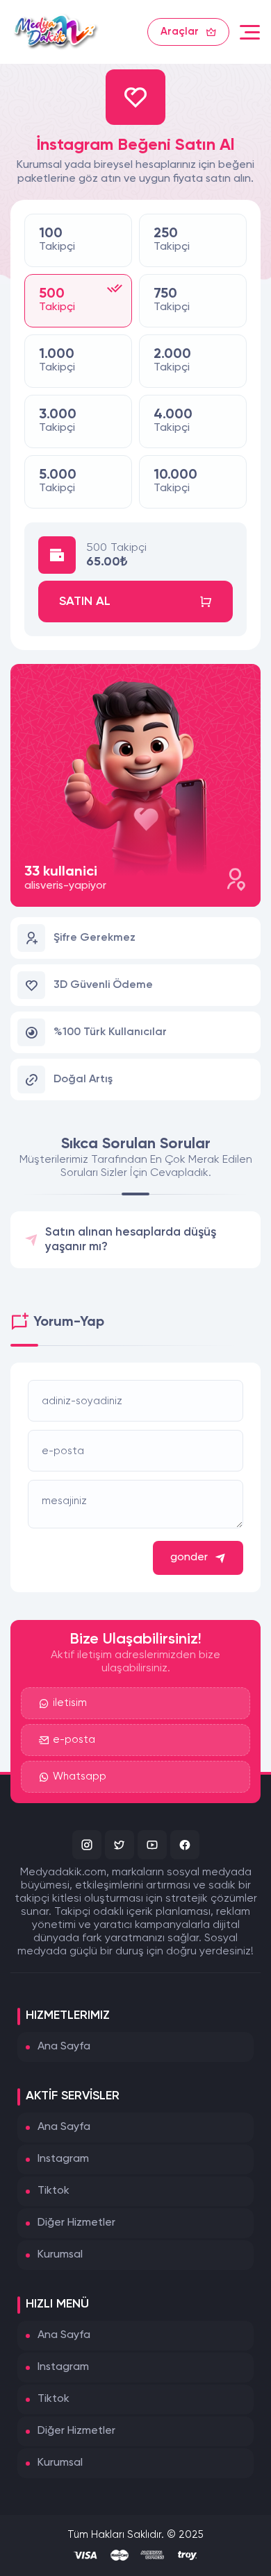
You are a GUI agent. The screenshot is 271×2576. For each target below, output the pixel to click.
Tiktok (54, 2191)
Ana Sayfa (64, 2047)
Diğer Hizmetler (76, 2223)
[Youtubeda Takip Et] (152, 1845)
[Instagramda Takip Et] (87, 1845)
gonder (189, 1558)
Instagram (63, 2159)
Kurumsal (60, 2255)
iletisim (70, 1703)
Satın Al (85, 602)
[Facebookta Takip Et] (185, 1845)
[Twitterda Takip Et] (120, 1845)
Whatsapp (80, 1776)
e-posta (74, 1740)
